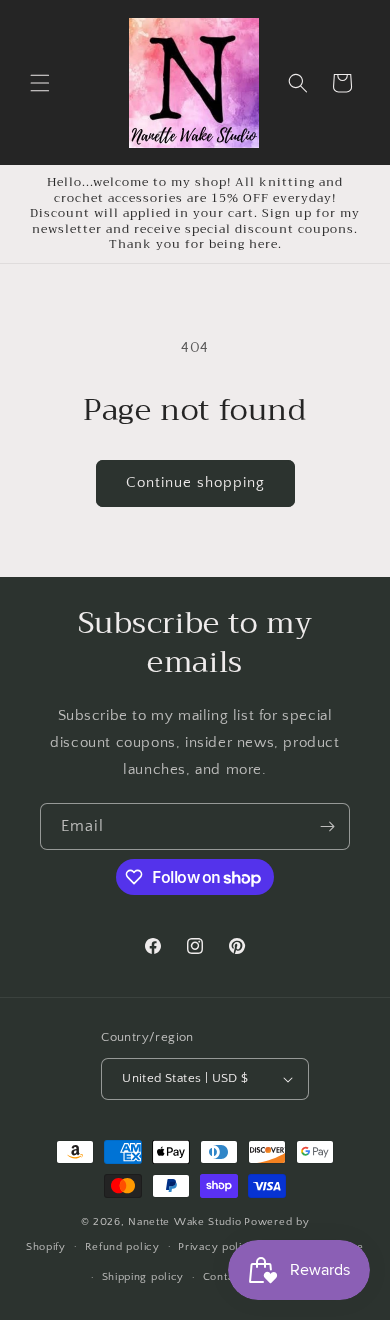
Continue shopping (195, 482)
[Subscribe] (327, 826)
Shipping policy (143, 1277)
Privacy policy (216, 1247)
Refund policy (122, 1247)
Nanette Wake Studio (184, 1222)
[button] (40, 83)
